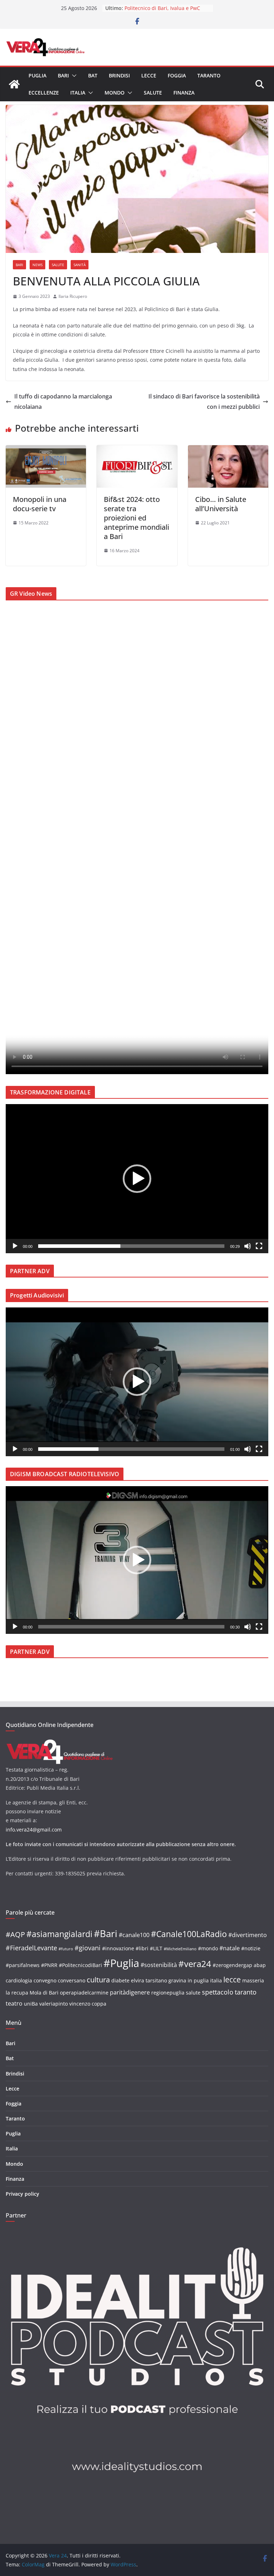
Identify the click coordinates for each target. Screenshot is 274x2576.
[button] (73, 76)
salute (193, 1993)
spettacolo (218, 1992)
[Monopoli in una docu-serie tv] (46, 450)
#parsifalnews (23, 1965)
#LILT (156, 1948)
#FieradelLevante (31, 1948)
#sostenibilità (159, 1965)
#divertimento (248, 1935)
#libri (142, 1948)
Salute (153, 93)
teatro (14, 2003)
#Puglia (121, 1963)
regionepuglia (168, 1993)
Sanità (80, 265)
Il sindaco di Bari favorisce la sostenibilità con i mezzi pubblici (204, 402)
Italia (78, 93)
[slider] (131, 1246)
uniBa (31, 2004)
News (37, 265)
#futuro (66, 1949)
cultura (98, 1980)
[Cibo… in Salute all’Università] (228, 450)
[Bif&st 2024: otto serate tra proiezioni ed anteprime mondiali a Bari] (137, 450)
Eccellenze (44, 93)
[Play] (15, 1246)
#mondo (208, 1948)
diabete (120, 1980)
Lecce (149, 75)
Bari (63, 75)
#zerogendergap (232, 1965)
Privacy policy (22, 2194)
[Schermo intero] (259, 1246)
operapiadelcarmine (84, 1993)
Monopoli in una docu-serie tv (40, 504)
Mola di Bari (44, 1993)
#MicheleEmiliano (180, 1949)
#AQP (15, 1934)
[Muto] (248, 1246)
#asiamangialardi (59, 1934)
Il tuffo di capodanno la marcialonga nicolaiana (63, 402)
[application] (137, 1178)
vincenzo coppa (88, 2004)
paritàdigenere (130, 1992)
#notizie (251, 1948)
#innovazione (118, 1948)
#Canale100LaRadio (189, 1934)
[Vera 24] (14, 84)
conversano (72, 1980)
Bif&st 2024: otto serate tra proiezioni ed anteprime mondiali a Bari (136, 518)
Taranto (209, 75)
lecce (232, 1979)
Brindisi (119, 75)
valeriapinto (54, 2004)
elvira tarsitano (149, 1980)
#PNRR (49, 1965)
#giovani (88, 1948)
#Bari (106, 1934)
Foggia (177, 75)
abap (260, 1965)
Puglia (37, 75)
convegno (45, 1980)
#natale (230, 1948)
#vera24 (195, 1964)
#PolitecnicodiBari (80, 1965)
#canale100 (134, 1935)
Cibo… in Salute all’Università (221, 504)
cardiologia (19, 1980)
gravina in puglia (189, 1980)
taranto (246, 1992)
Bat (93, 75)
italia (216, 1980)
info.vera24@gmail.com (34, 1830)
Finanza (184, 93)
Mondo (115, 93)
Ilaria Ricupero (73, 296)
